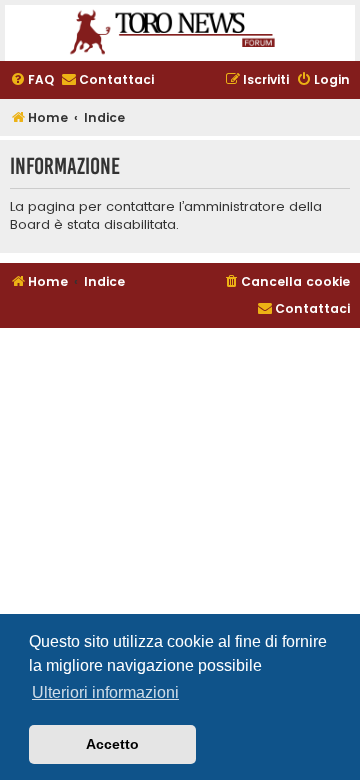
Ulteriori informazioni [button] (105, 692)
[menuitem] (32, 80)
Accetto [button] (112, 744)
